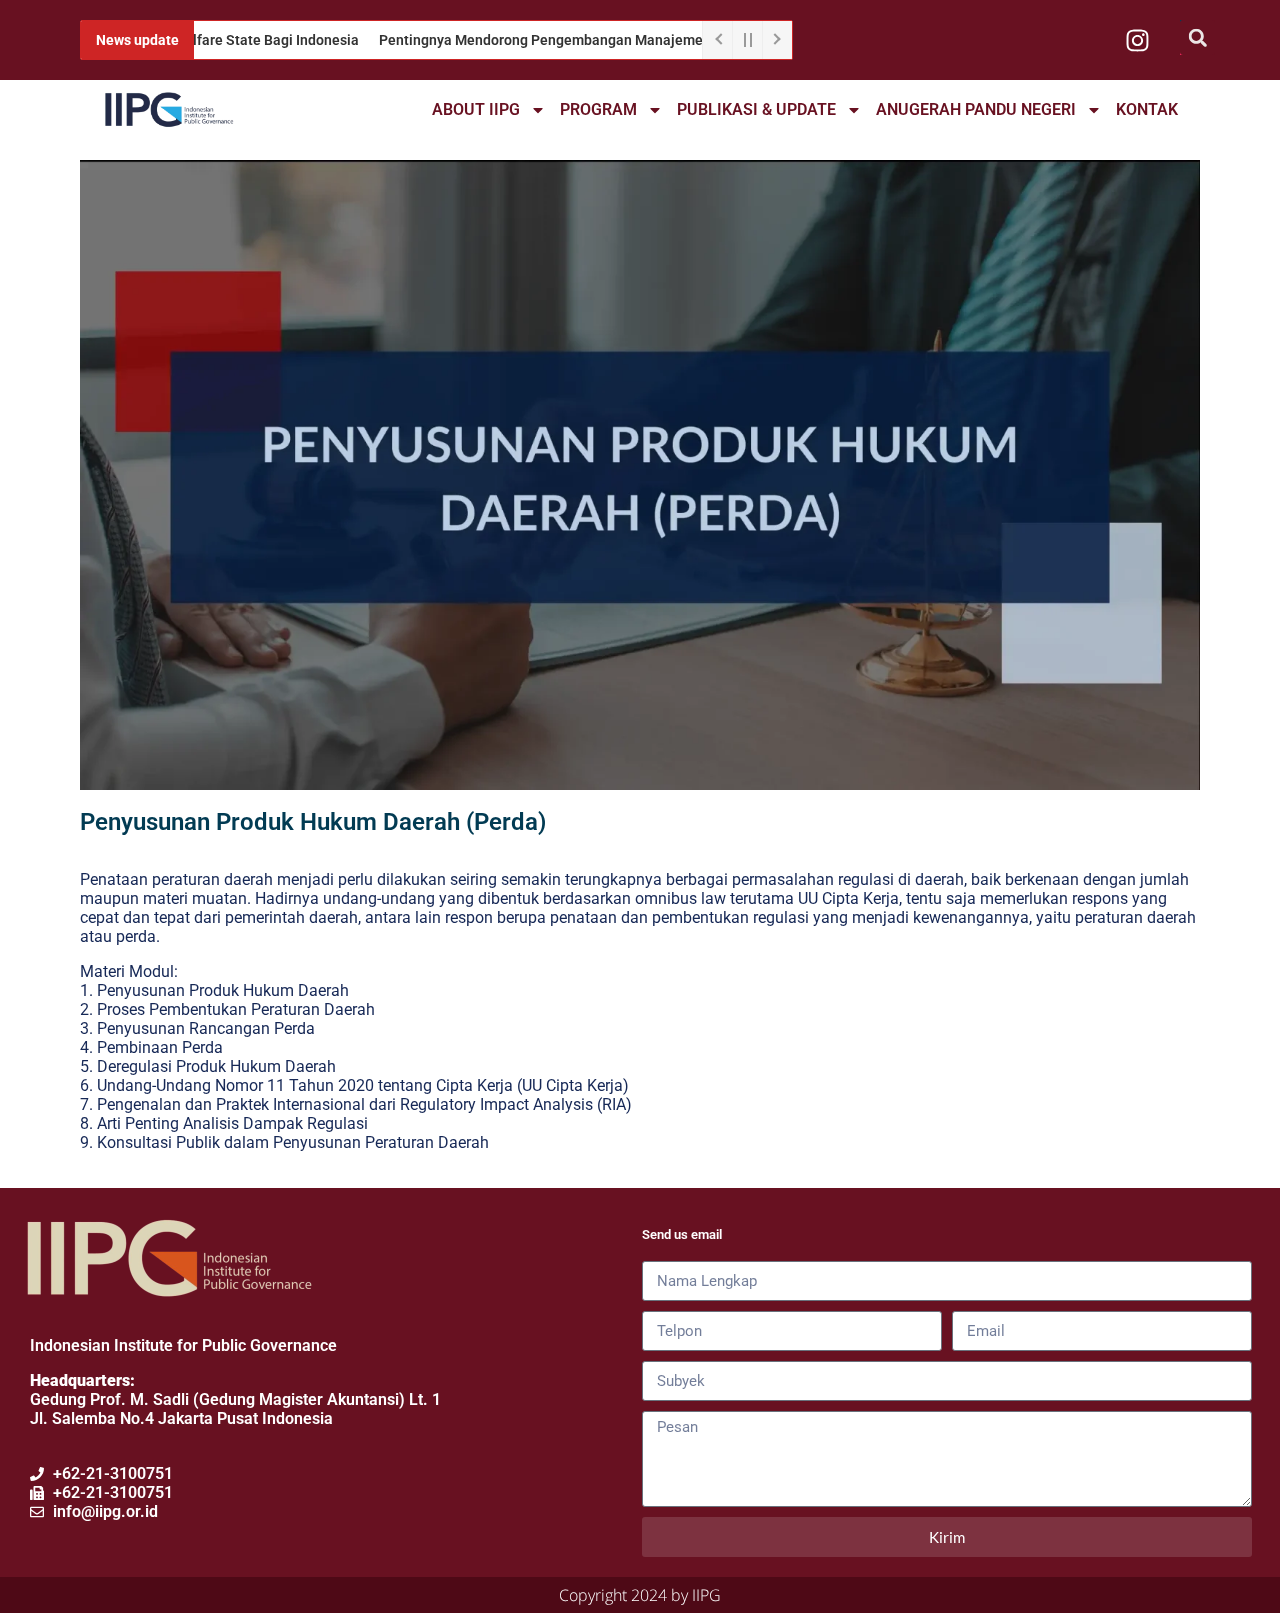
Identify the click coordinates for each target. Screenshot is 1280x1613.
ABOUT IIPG (476, 109)
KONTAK (1147, 109)
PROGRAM (598, 109)
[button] (1197, 37)
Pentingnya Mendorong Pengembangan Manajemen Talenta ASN (548, 40)
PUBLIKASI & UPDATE (756, 109)
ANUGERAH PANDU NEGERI (976, 109)
